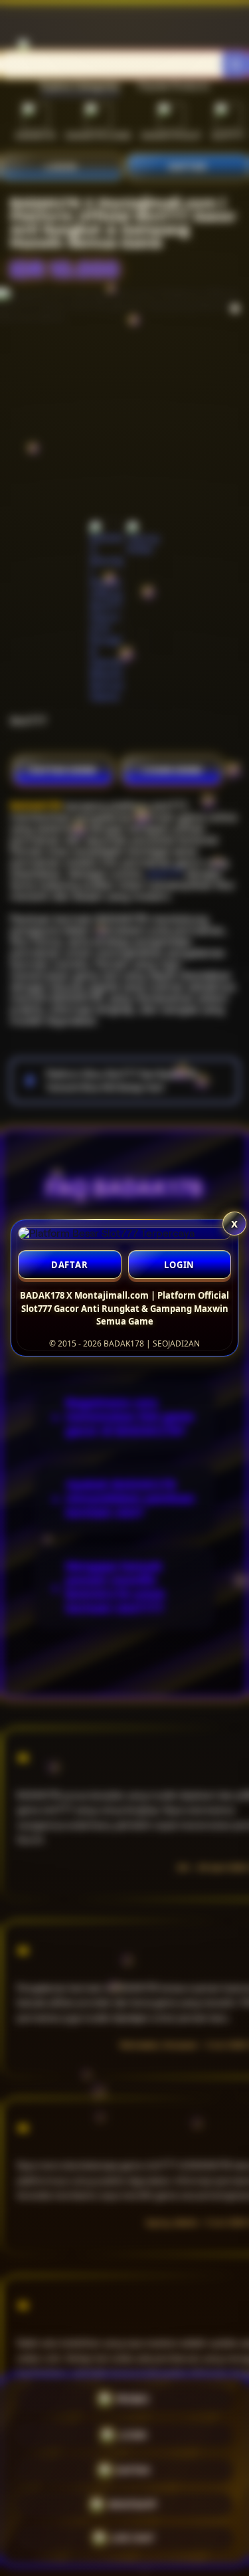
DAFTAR (70, 1265)
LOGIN (179, 1265)
